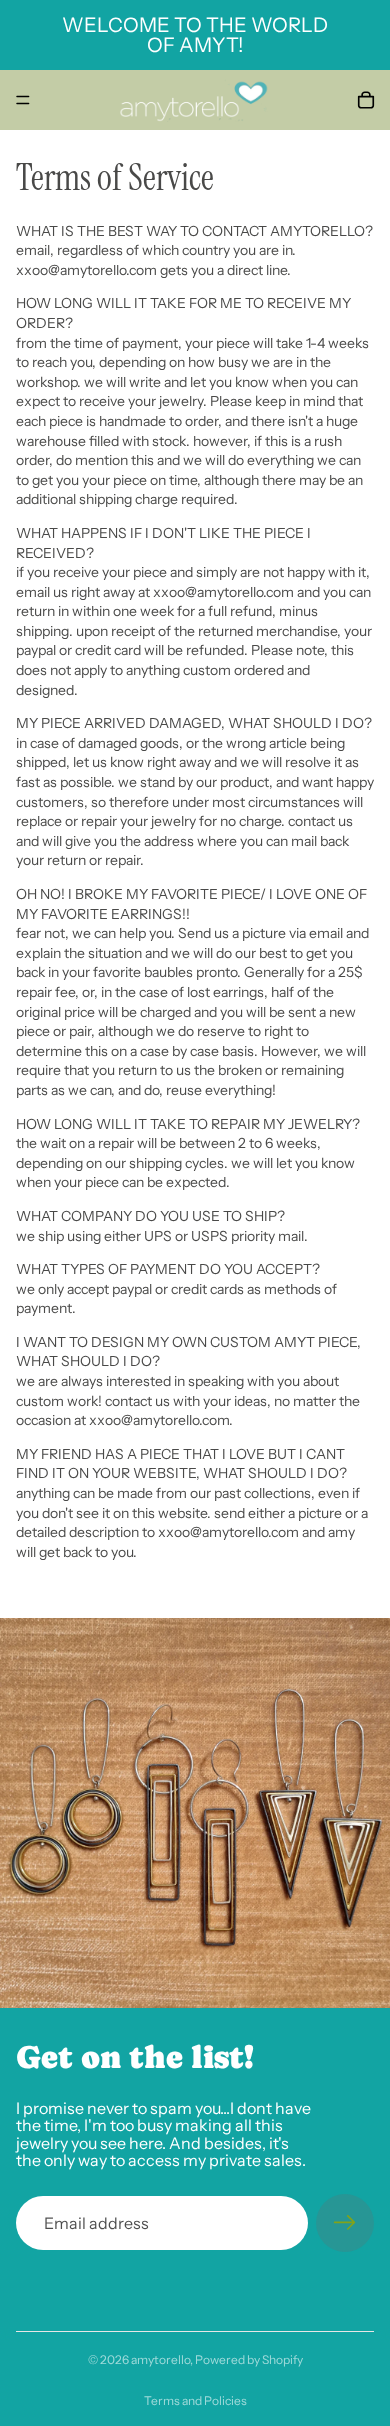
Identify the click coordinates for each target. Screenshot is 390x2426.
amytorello (160, 2359)
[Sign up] (345, 2223)
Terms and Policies (195, 2400)
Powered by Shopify (249, 2359)
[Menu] (23, 100)
